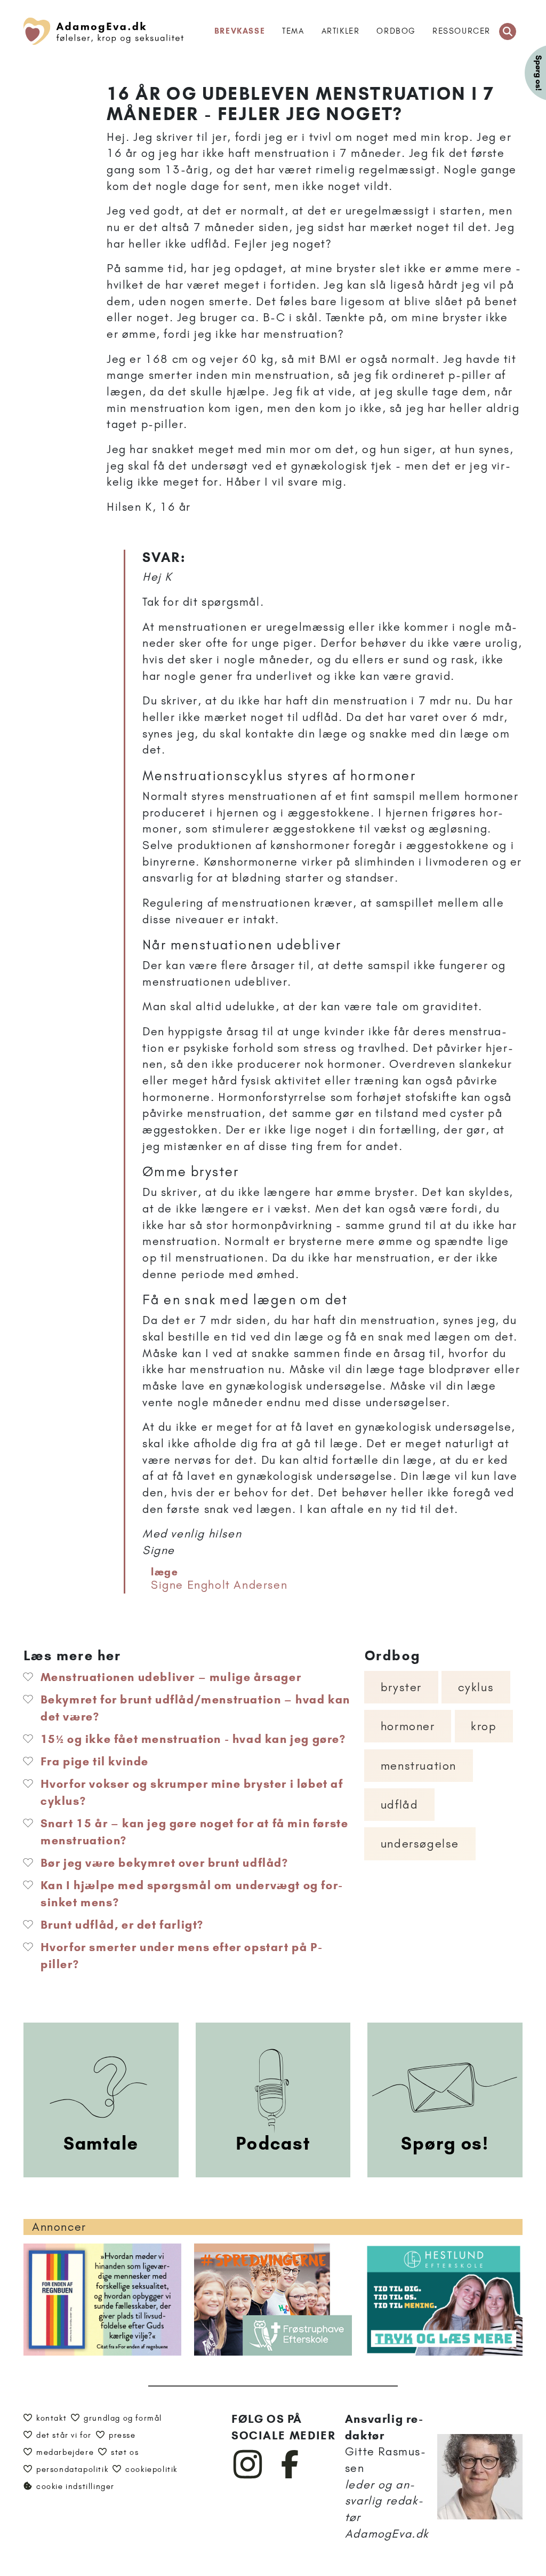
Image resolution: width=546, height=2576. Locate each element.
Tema (293, 31)
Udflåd (400, 1805)
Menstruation (419, 1766)
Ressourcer (461, 31)
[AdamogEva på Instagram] (248, 2476)
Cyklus (476, 1687)
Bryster (401, 1687)
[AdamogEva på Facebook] (290, 2476)
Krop (484, 1726)
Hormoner (408, 1726)
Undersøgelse (420, 1844)
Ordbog (396, 31)
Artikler (341, 31)
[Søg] (508, 31)
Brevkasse (240, 31)
